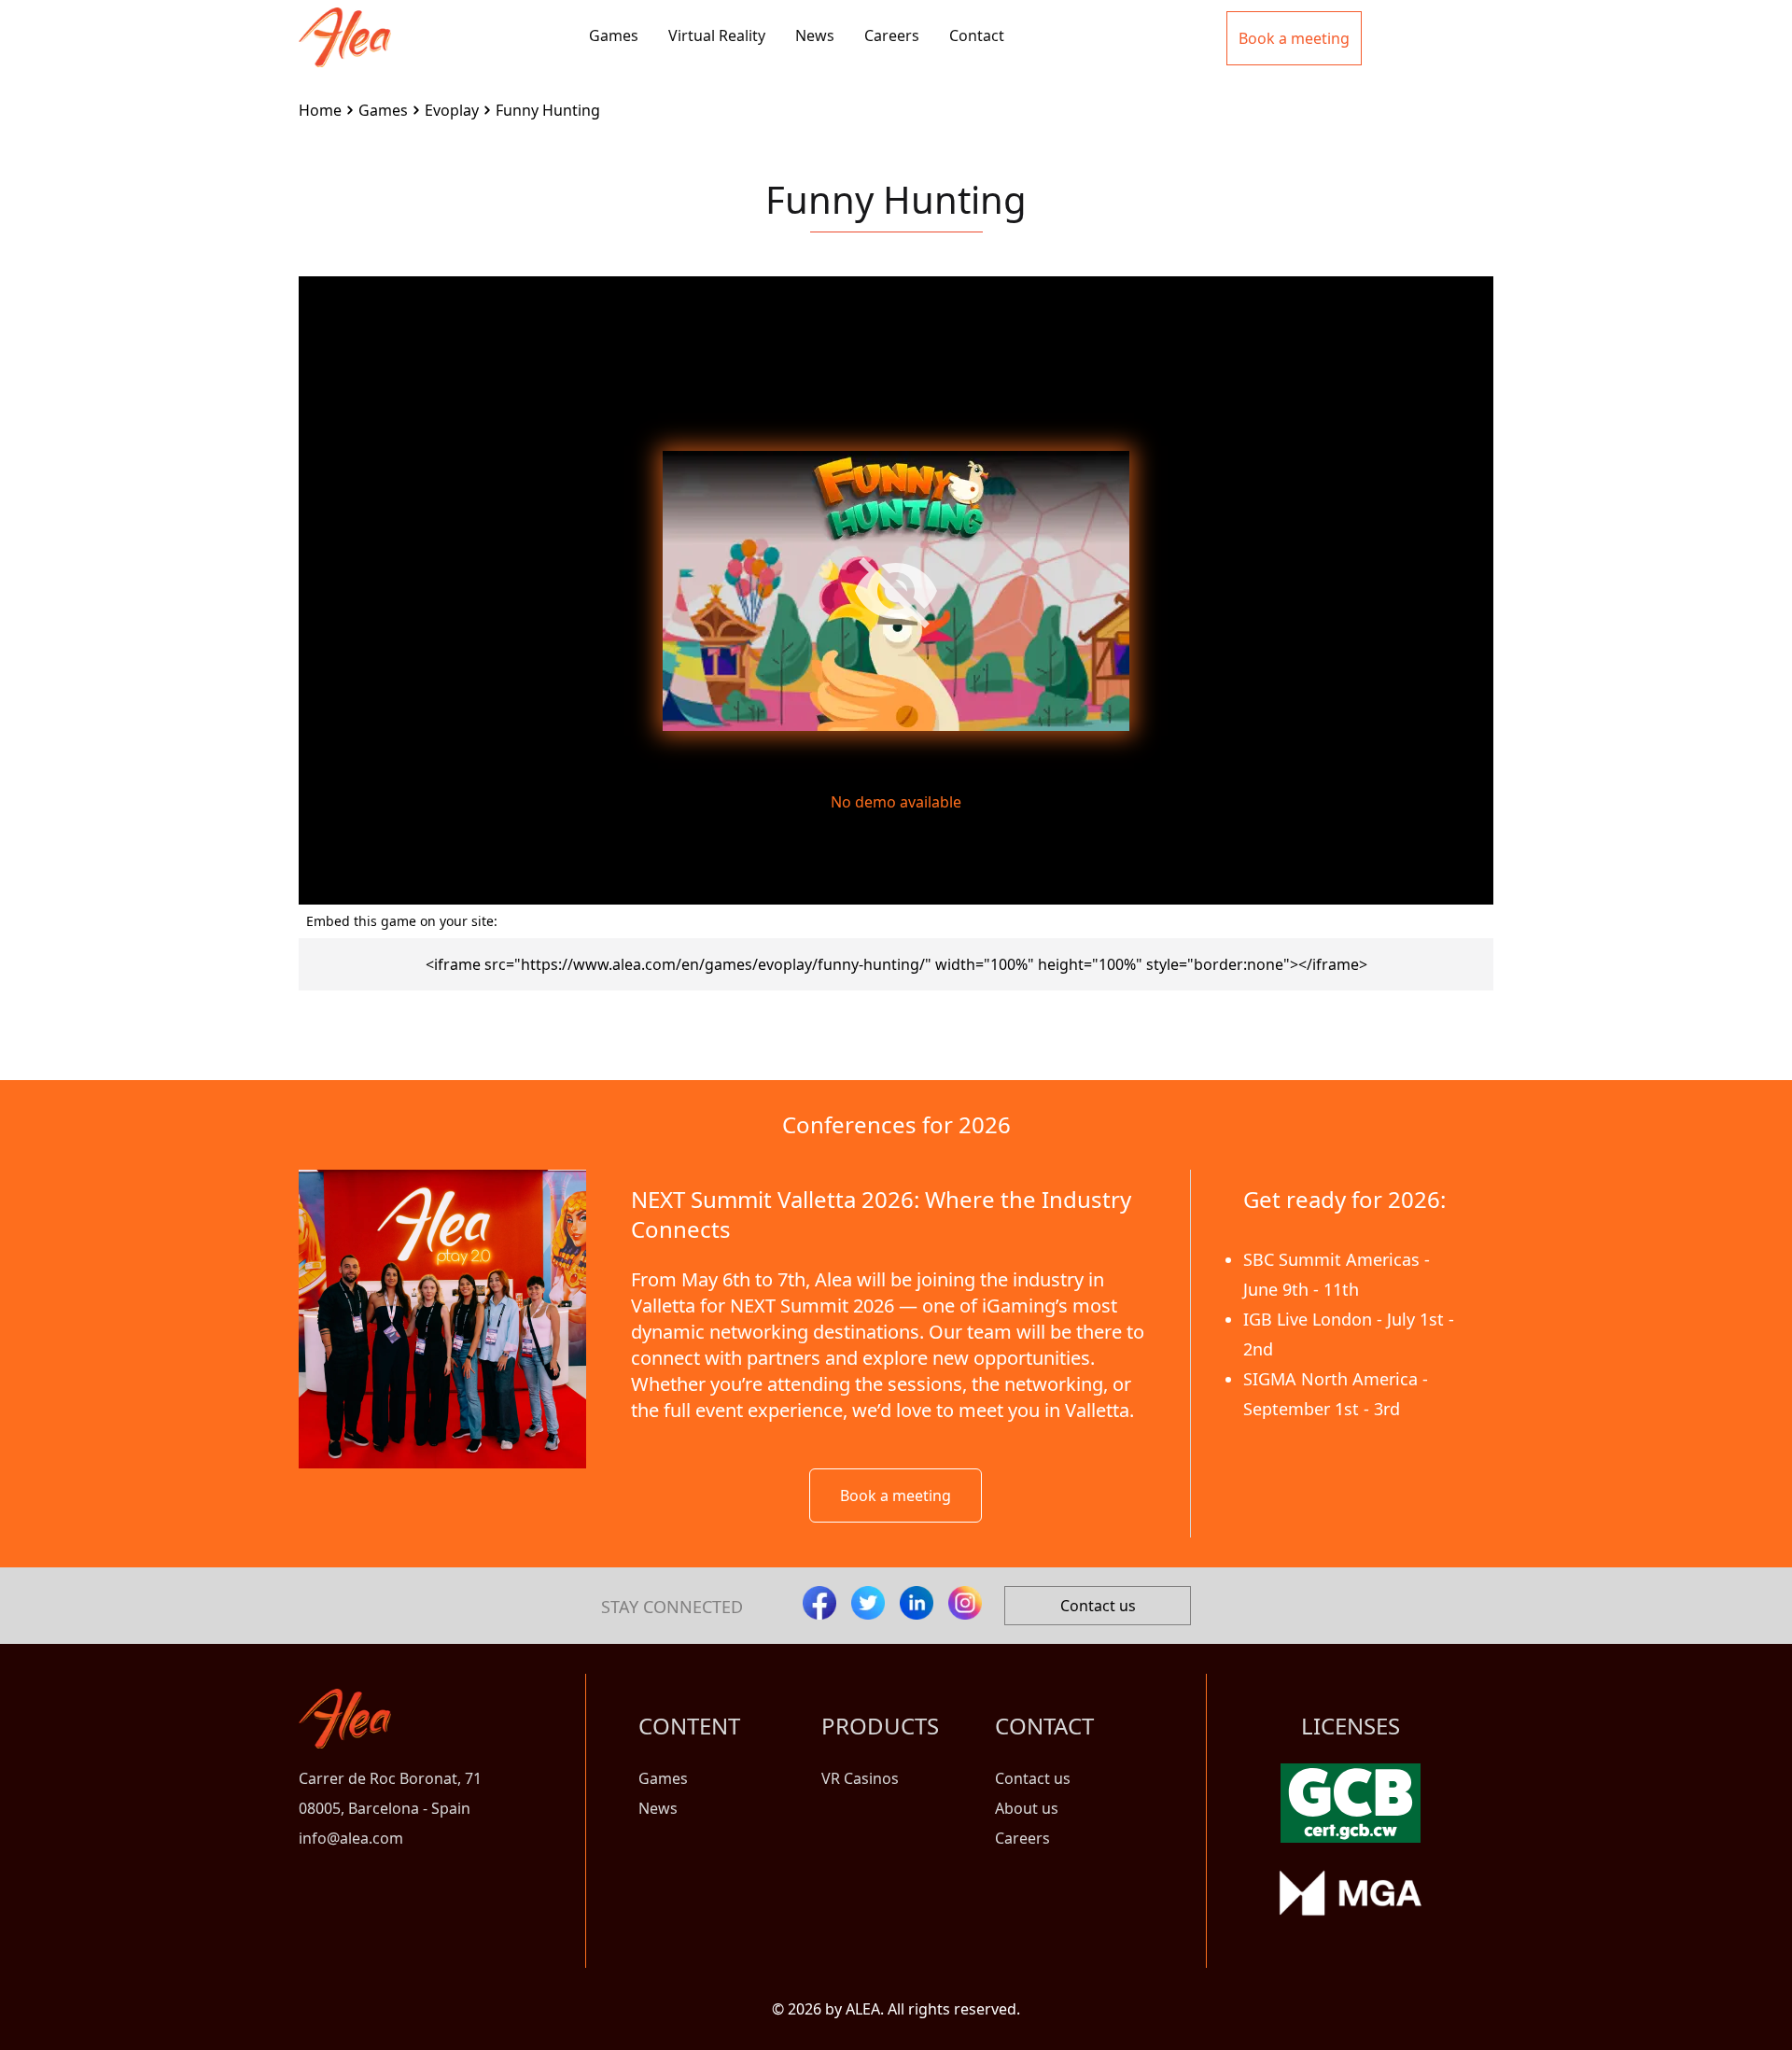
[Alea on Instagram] (965, 1603)
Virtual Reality (717, 35)
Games (614, 35)
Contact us (1098, 1606)
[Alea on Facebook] (819, 1603)
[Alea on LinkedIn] (917, 1603)
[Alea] (345, 22)
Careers (892, 35)
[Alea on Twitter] (868, 1603)
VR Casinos (860, 1778)
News (815, 35)
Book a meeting (896, 1495)
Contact (977, 35)
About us (1027, 1808)
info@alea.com (351, 1838)
